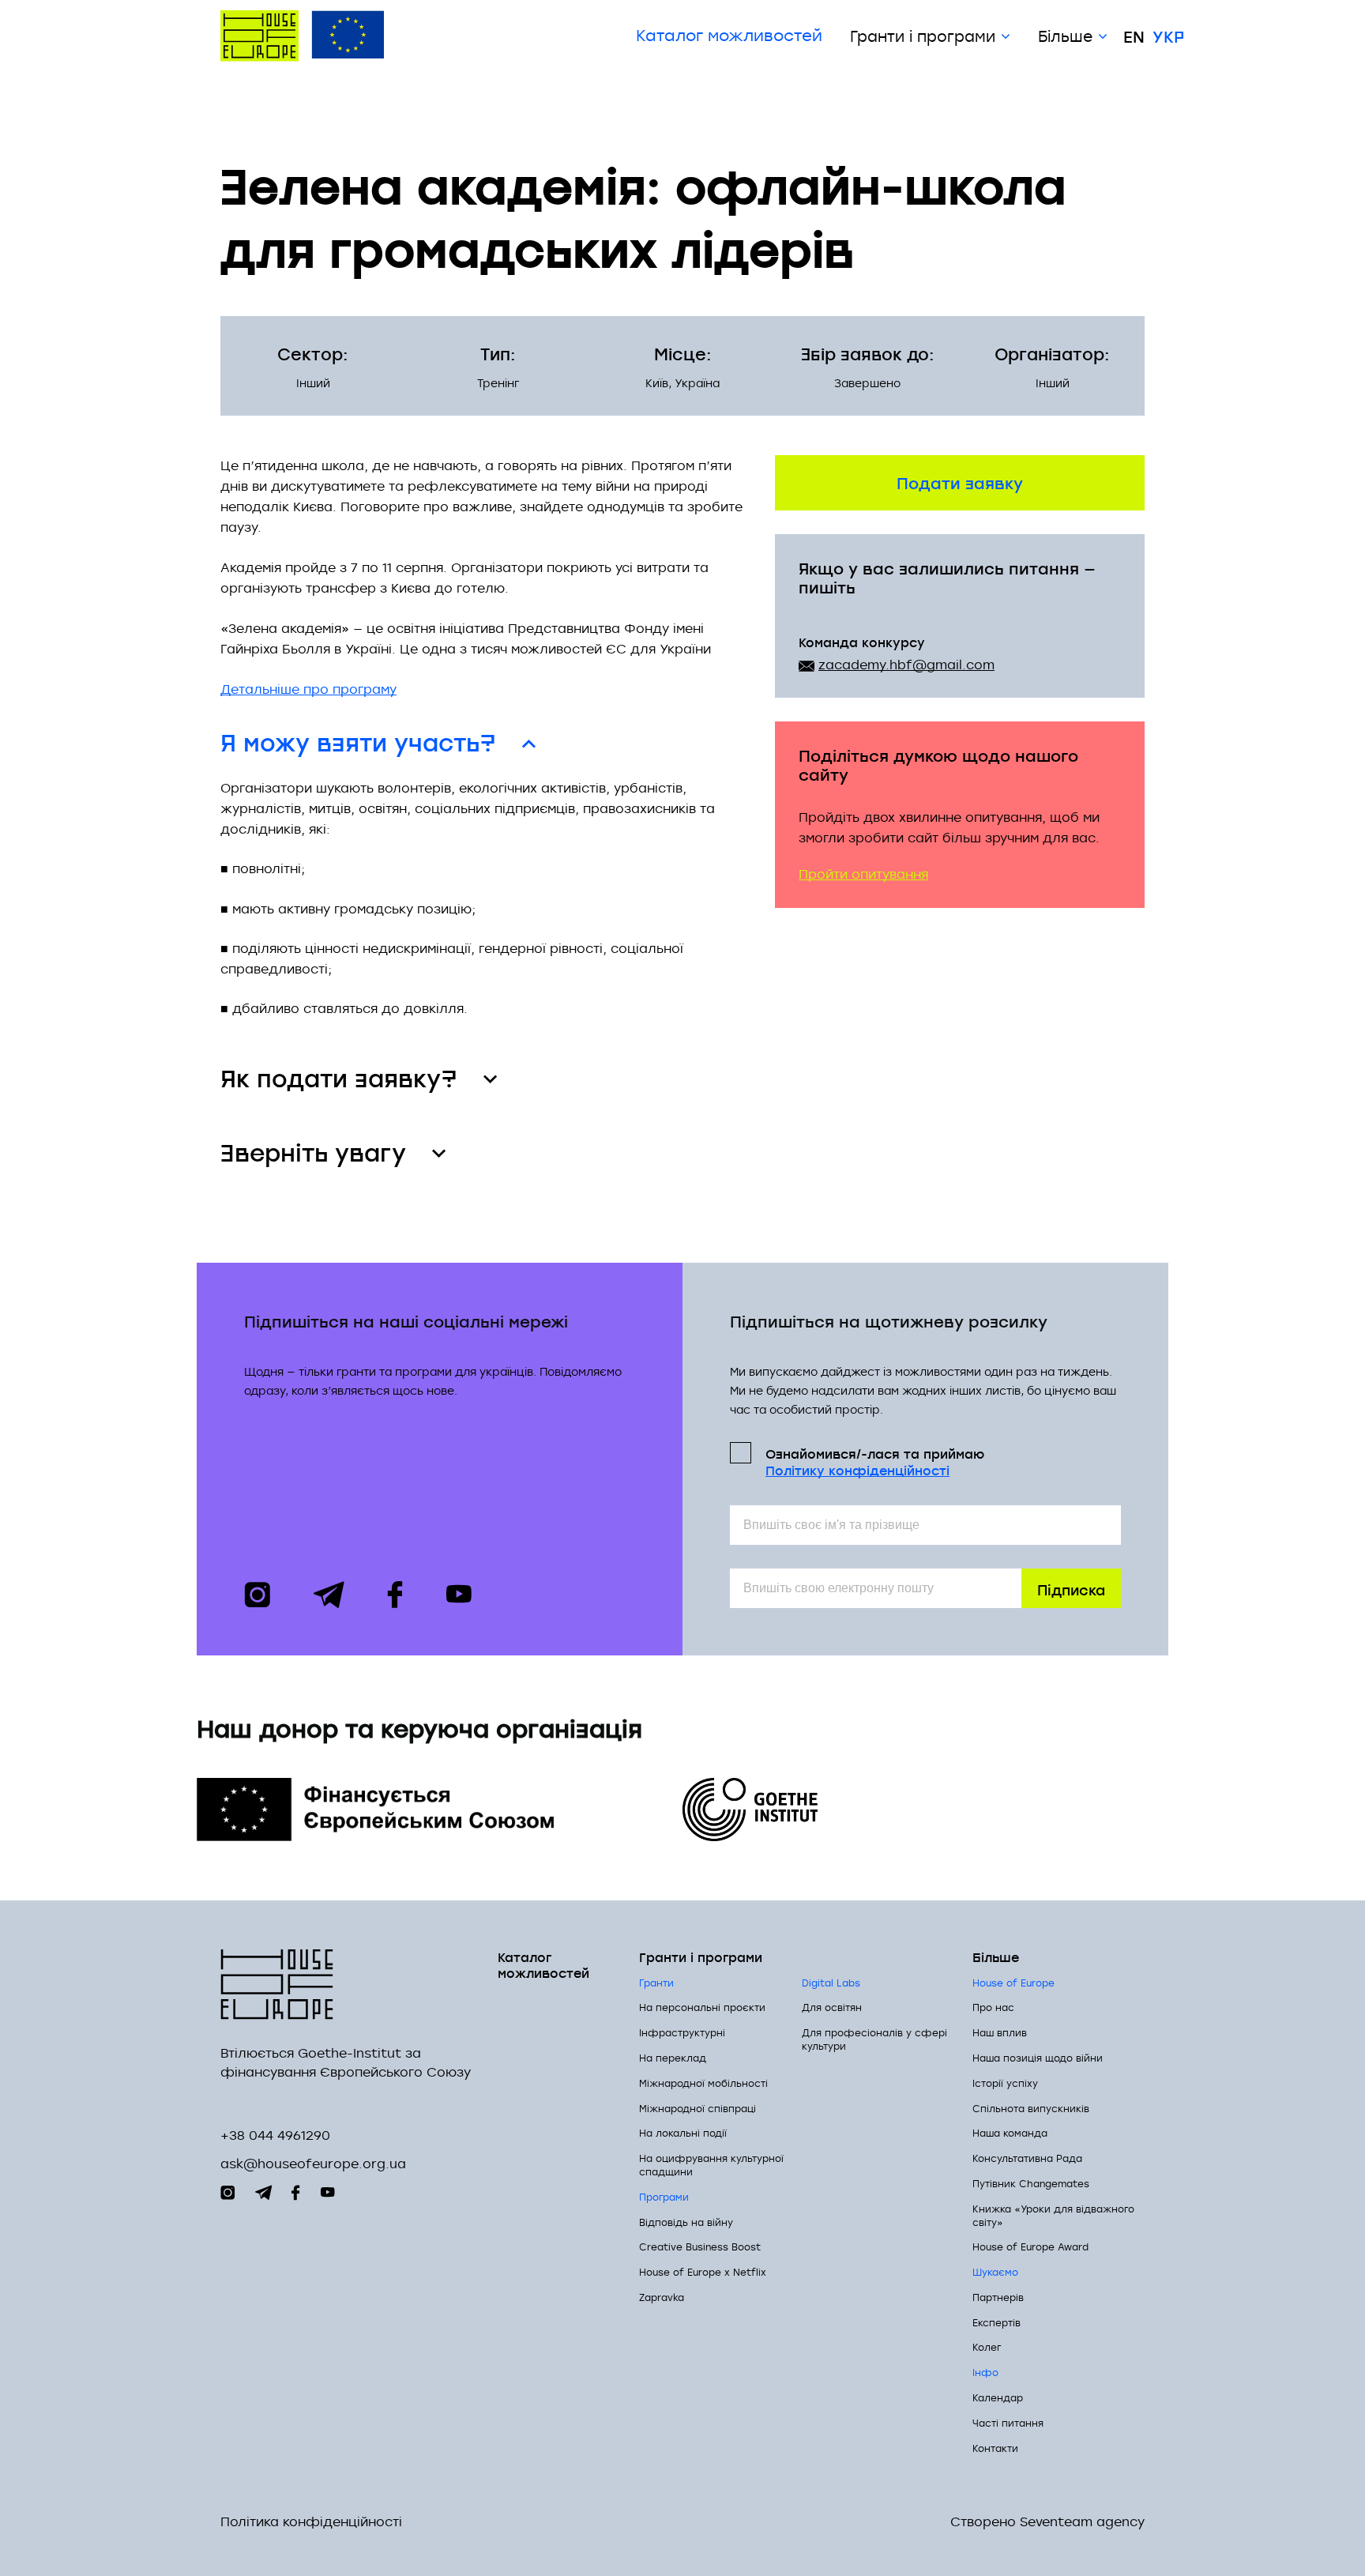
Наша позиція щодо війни (1038, 2058)
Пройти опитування (863, 874)
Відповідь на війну (686, 2222)
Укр (1168, 36)
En (1134, 36)
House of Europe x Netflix (703, 2272)
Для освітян (832, 2007)
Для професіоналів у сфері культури (874, 2039)
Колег (987, 2347)
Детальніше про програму (308, 689)
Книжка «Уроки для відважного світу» (1053, 2215)
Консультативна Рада (1027, 2158)
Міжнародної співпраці (698, 2108)
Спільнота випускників (1031, 2108)
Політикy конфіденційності (857, 1470)
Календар (998, 2397)
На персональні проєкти (702, 2007)
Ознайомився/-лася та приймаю (875, 1461)
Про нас (993, 2007)
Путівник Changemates (1031, 2183)
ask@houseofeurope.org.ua (313, 2164)
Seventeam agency (1082, 2522)
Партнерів (998, 2297)
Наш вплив (1000, 2032)
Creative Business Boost (700, 2246)
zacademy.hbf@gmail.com (906, 665)
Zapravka (662, 2297)
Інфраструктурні (682, 2032)
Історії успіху (1005, 2083)
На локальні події (683, 2133)
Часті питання (1008, 2423)
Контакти (995, 2448)
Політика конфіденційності (311, 2522)
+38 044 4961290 (275, 2135)
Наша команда (1010, 2133)
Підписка (1071, 1589)
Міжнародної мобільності (703, 2083)
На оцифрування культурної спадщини (711, 2165)
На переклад (673, 2058)
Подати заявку (960, 482)
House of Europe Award (1030, 2246)
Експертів (996, 2322)
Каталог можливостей (729, 36)
